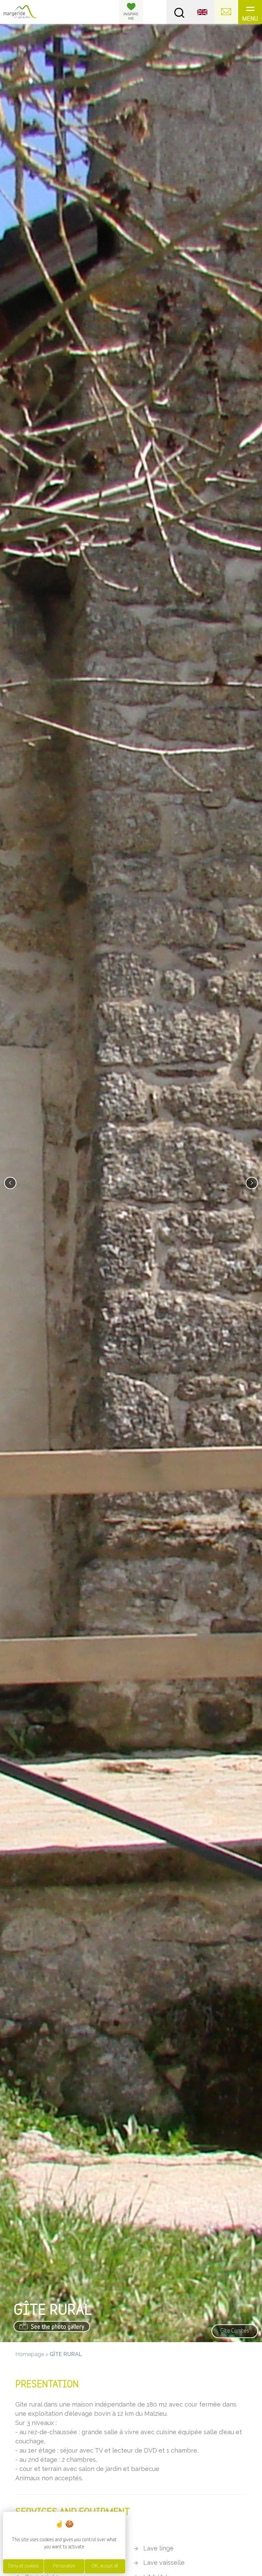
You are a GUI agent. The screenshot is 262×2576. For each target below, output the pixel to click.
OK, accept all (105, 2566)
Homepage (30, 2354)
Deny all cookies (23, 2566)
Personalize (64, 2566)
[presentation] (10, 1183)
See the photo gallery (57, 2327)
